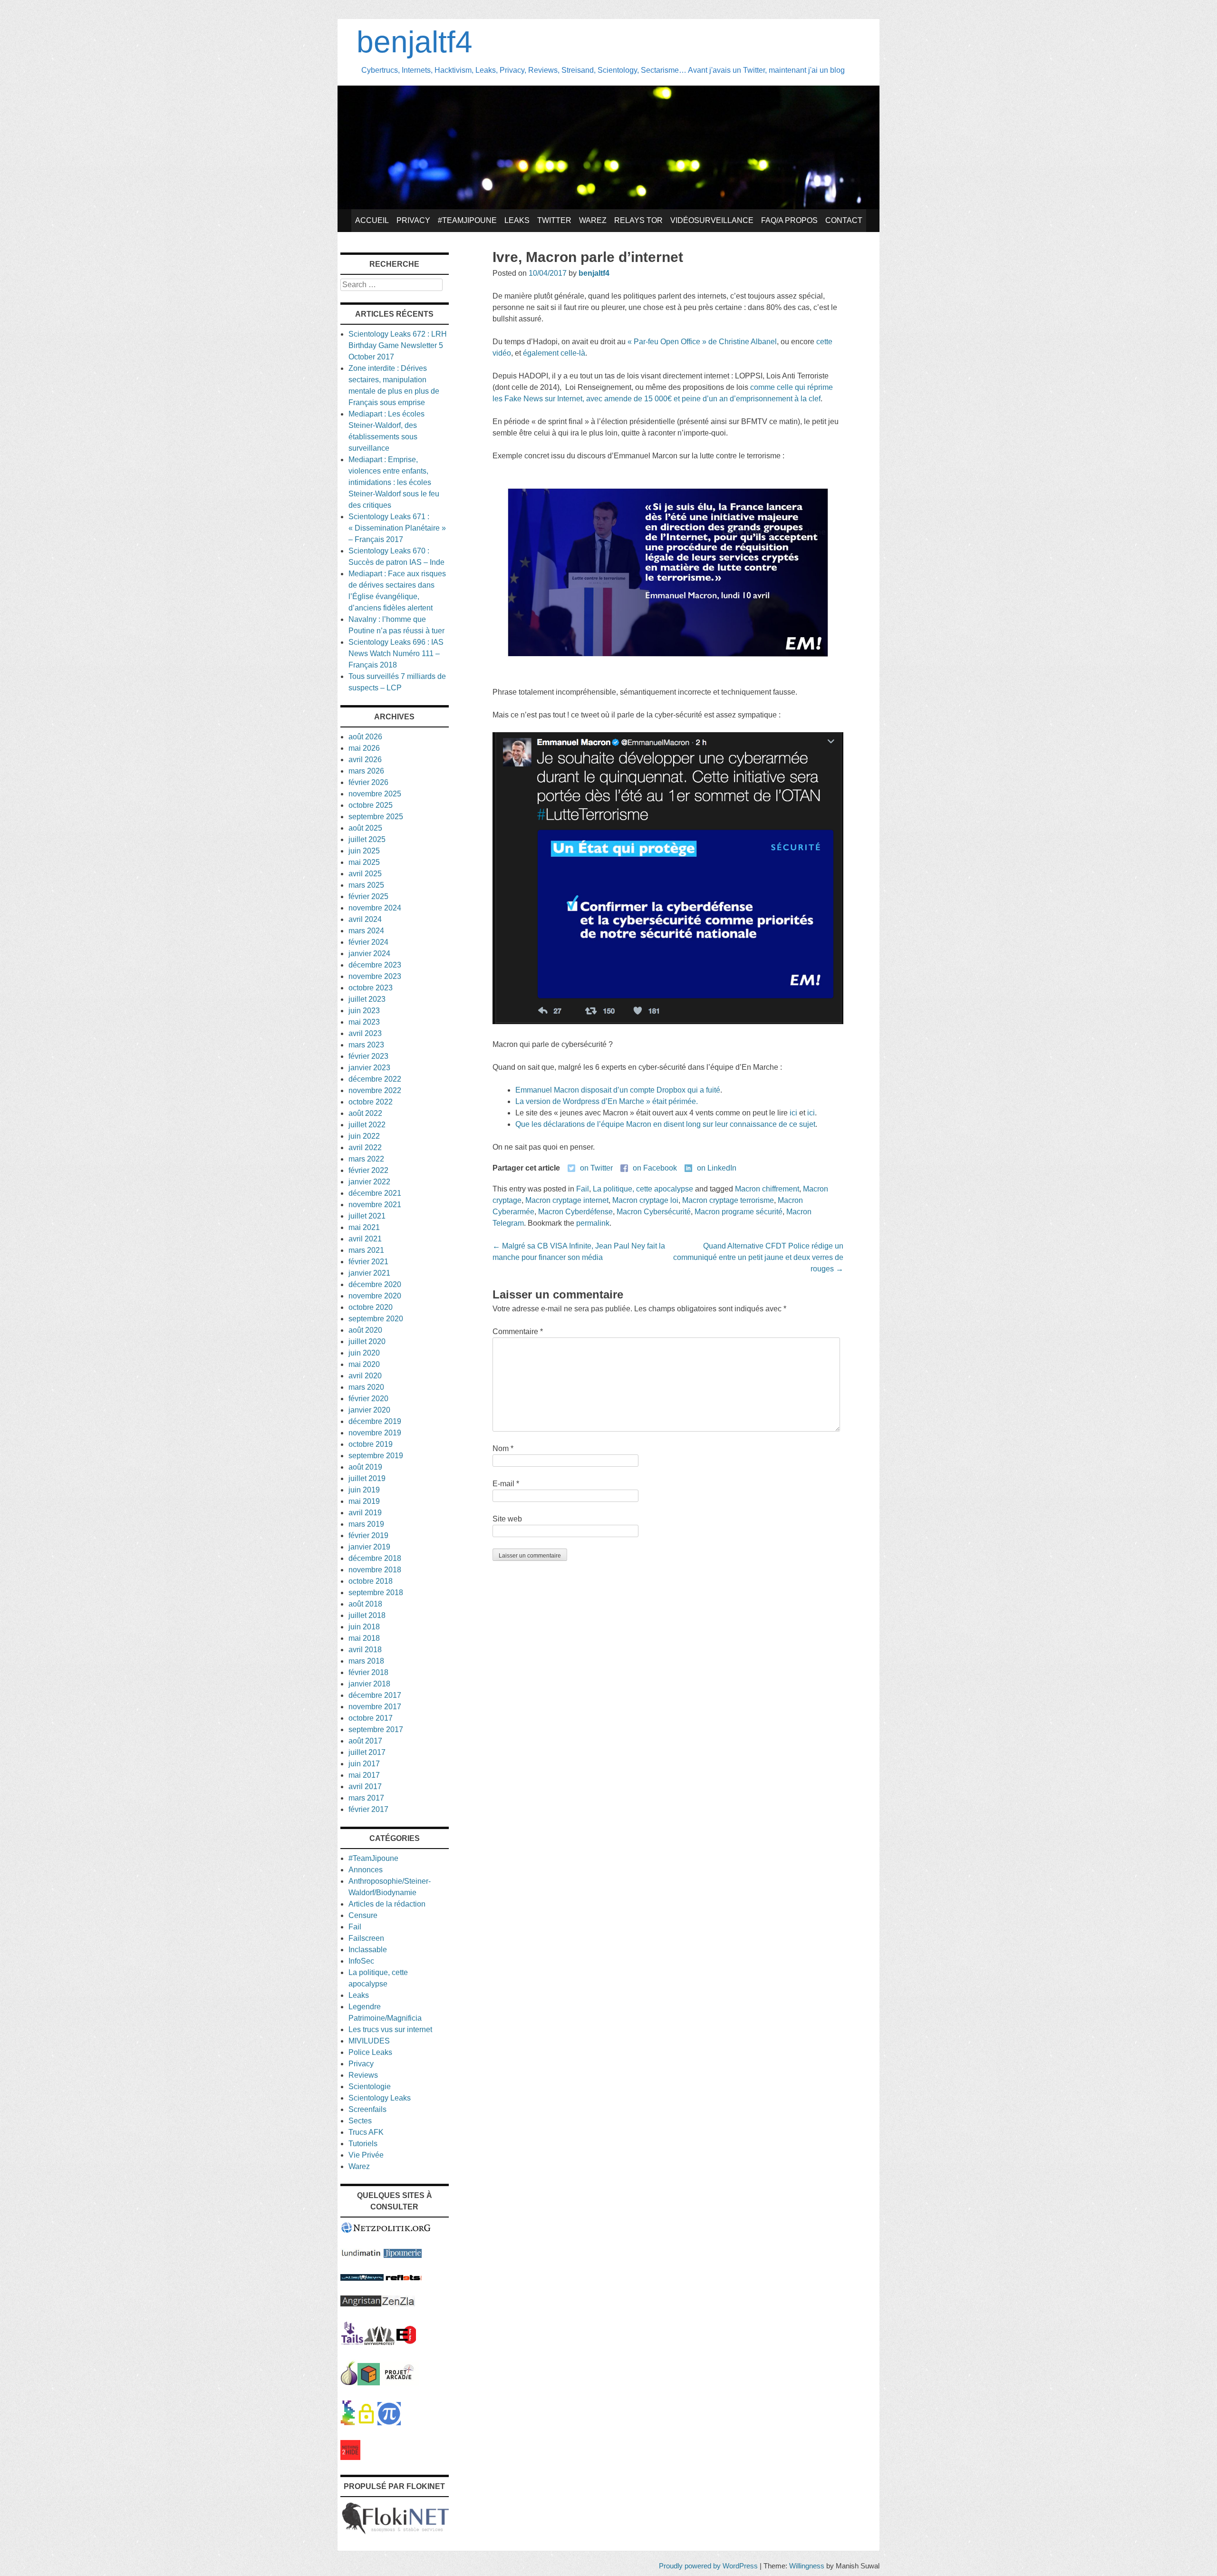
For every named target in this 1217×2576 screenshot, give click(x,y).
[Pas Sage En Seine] (348, 2423)
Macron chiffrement (767, 1189)
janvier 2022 (369, 1182)
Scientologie (370, 2087)
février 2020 (368, 1399)
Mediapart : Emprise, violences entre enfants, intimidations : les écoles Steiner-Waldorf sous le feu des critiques (394, 482)
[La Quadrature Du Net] (389, 2423)
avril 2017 (365, 1787)
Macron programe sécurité (739, 1212)
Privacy (413, 220)
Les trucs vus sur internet (390, 2029)
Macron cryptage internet (567, 1200)
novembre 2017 (375, 1707)
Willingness (807, 2566)
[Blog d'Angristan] (361, 2304)
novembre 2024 (375, 908)
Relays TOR (638, 220)
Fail (583, 1189)
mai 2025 (364, 862)
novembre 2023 (375, 976)
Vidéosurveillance (712, 220)
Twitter (554, 220)
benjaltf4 (415, 42)
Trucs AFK (366, 2132)
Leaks (517, 220)
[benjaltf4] (608, 207)
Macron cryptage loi (645, 1200)
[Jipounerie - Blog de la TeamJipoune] (403, 2255)
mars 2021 (366, 1250)
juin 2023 (364, 1011)
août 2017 (365, 1741)
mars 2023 (366, 1045)
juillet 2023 (367, 999)
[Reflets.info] (404, 2278)
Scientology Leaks (380, 2098)
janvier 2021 (369, 1273)
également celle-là (554, 353)
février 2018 (368, 1672)
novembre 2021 (375, 1205)
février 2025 (368, 896)
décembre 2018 (375, 1558)
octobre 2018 (371, 1581)
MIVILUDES (369, 2041)
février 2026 (368, 782)
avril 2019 (365, 1513)
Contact (844, 220)
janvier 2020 (369, 1410)
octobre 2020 (371, 1307)
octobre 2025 (371, 805)
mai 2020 (364, 1364)
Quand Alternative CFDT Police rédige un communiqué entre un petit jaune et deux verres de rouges (758, 1257)
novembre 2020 (375, 1296)
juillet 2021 (367, 1216)
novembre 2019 (375, 1433)
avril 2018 (365, 1650)
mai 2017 (364, 1775)
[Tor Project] (349, 2383)
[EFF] (406, 2342)
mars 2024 (366, 931)
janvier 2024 (369, 954)
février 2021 (368, 1262)
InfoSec (361, 1961)
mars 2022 (366, 1159)
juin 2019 (364, 1490)
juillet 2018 (367, 1615)
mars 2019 (366, 1524)
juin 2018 (364, 1627)
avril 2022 (365, 1148)
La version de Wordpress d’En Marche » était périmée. (607, 1101)
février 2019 (368, 1535)
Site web (507, 1519)
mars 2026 (366, 771)
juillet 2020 (367, 1341)
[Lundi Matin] (361, 2255)
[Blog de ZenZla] (398, 2304)
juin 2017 (364, 1764)
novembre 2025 (375, 794)
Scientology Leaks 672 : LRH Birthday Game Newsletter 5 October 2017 (398, 345)
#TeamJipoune (467, 220)
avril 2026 (365, 760)
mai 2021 (364, 1227)
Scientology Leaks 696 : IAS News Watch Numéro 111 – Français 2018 (396, 654)
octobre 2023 (371, 988)
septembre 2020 (376, 1319)
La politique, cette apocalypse (643, 1189)
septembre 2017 (376, 1729)
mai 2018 (364, 1638)
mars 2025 (366, 885)
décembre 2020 (375, 1284)
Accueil (372, 220)
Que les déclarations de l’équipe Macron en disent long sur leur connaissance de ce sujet (665, 1124)
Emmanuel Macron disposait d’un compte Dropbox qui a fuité (618, 1090)
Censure (363, 1915)
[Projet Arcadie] (399, 2383)
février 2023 (368, 1056)
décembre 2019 (375, 1421)
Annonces (366, 1870)
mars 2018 (366, 1661)
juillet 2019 (367, 1478)
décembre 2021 (375, 1193)
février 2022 (368, 1170)
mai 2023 (364, 1022)
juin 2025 (364, 851)
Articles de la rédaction (387, 1904)
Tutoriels (363, 2144)
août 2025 (365, 828)
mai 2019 (364, 1501)
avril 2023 (365, 1033)
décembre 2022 (375, 1079)
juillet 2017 (367, 1752)
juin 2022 (364, 1136)
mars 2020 (366, 1387)
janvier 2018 (369, 1684)
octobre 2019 (371, 1444)
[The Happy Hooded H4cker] (369, 2383)
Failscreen (366, 1938)
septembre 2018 (376, 1593)
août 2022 (365, 1113)
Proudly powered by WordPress (708, 2566)
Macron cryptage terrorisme (728, 1200)
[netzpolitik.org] (386, 2231)
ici (793, 1113)
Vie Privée (366, 2155)
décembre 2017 (375, 1695)
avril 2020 (365, 1376)
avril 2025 (365, 874)
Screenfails (367, 2109)
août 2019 (365, 1467)
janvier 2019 (369, 1547)
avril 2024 (365, 919)
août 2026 (365, 737)
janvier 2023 (369, 1068)
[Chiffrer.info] (366, 2423)
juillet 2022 (367, 1125)
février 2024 (368, 942)
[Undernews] (362, 2278)
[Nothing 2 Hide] (350, 2457)
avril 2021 (365, 1239)
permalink (593, 1223)
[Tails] (352, 2342)
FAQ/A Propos (789, 220)
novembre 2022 (375, 1090)
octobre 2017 (371, 1718)
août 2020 (365, 1330)
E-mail (506, 1484)
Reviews (363, 2075)
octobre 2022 (371, 1102)
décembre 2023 (375, 965)
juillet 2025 (367, 839)
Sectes (360, 2121)
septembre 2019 (376, 1456)
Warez (593, 220)
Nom (503, 1448)
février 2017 (368, 1809)
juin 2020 (364, 1353)
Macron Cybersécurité (654, 1212)
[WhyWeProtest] (379, 2342)
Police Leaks (370, 2052)
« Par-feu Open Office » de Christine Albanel (702, 342)
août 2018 (365, 1604)
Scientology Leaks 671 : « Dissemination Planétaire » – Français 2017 (397, 528)
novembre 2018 (375, 1570)
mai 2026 (364, 748)
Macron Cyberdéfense (575, 1212)
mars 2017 (366, 1798)
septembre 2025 (376, 817)
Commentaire (518, 1332)
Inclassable (368, 1950)
